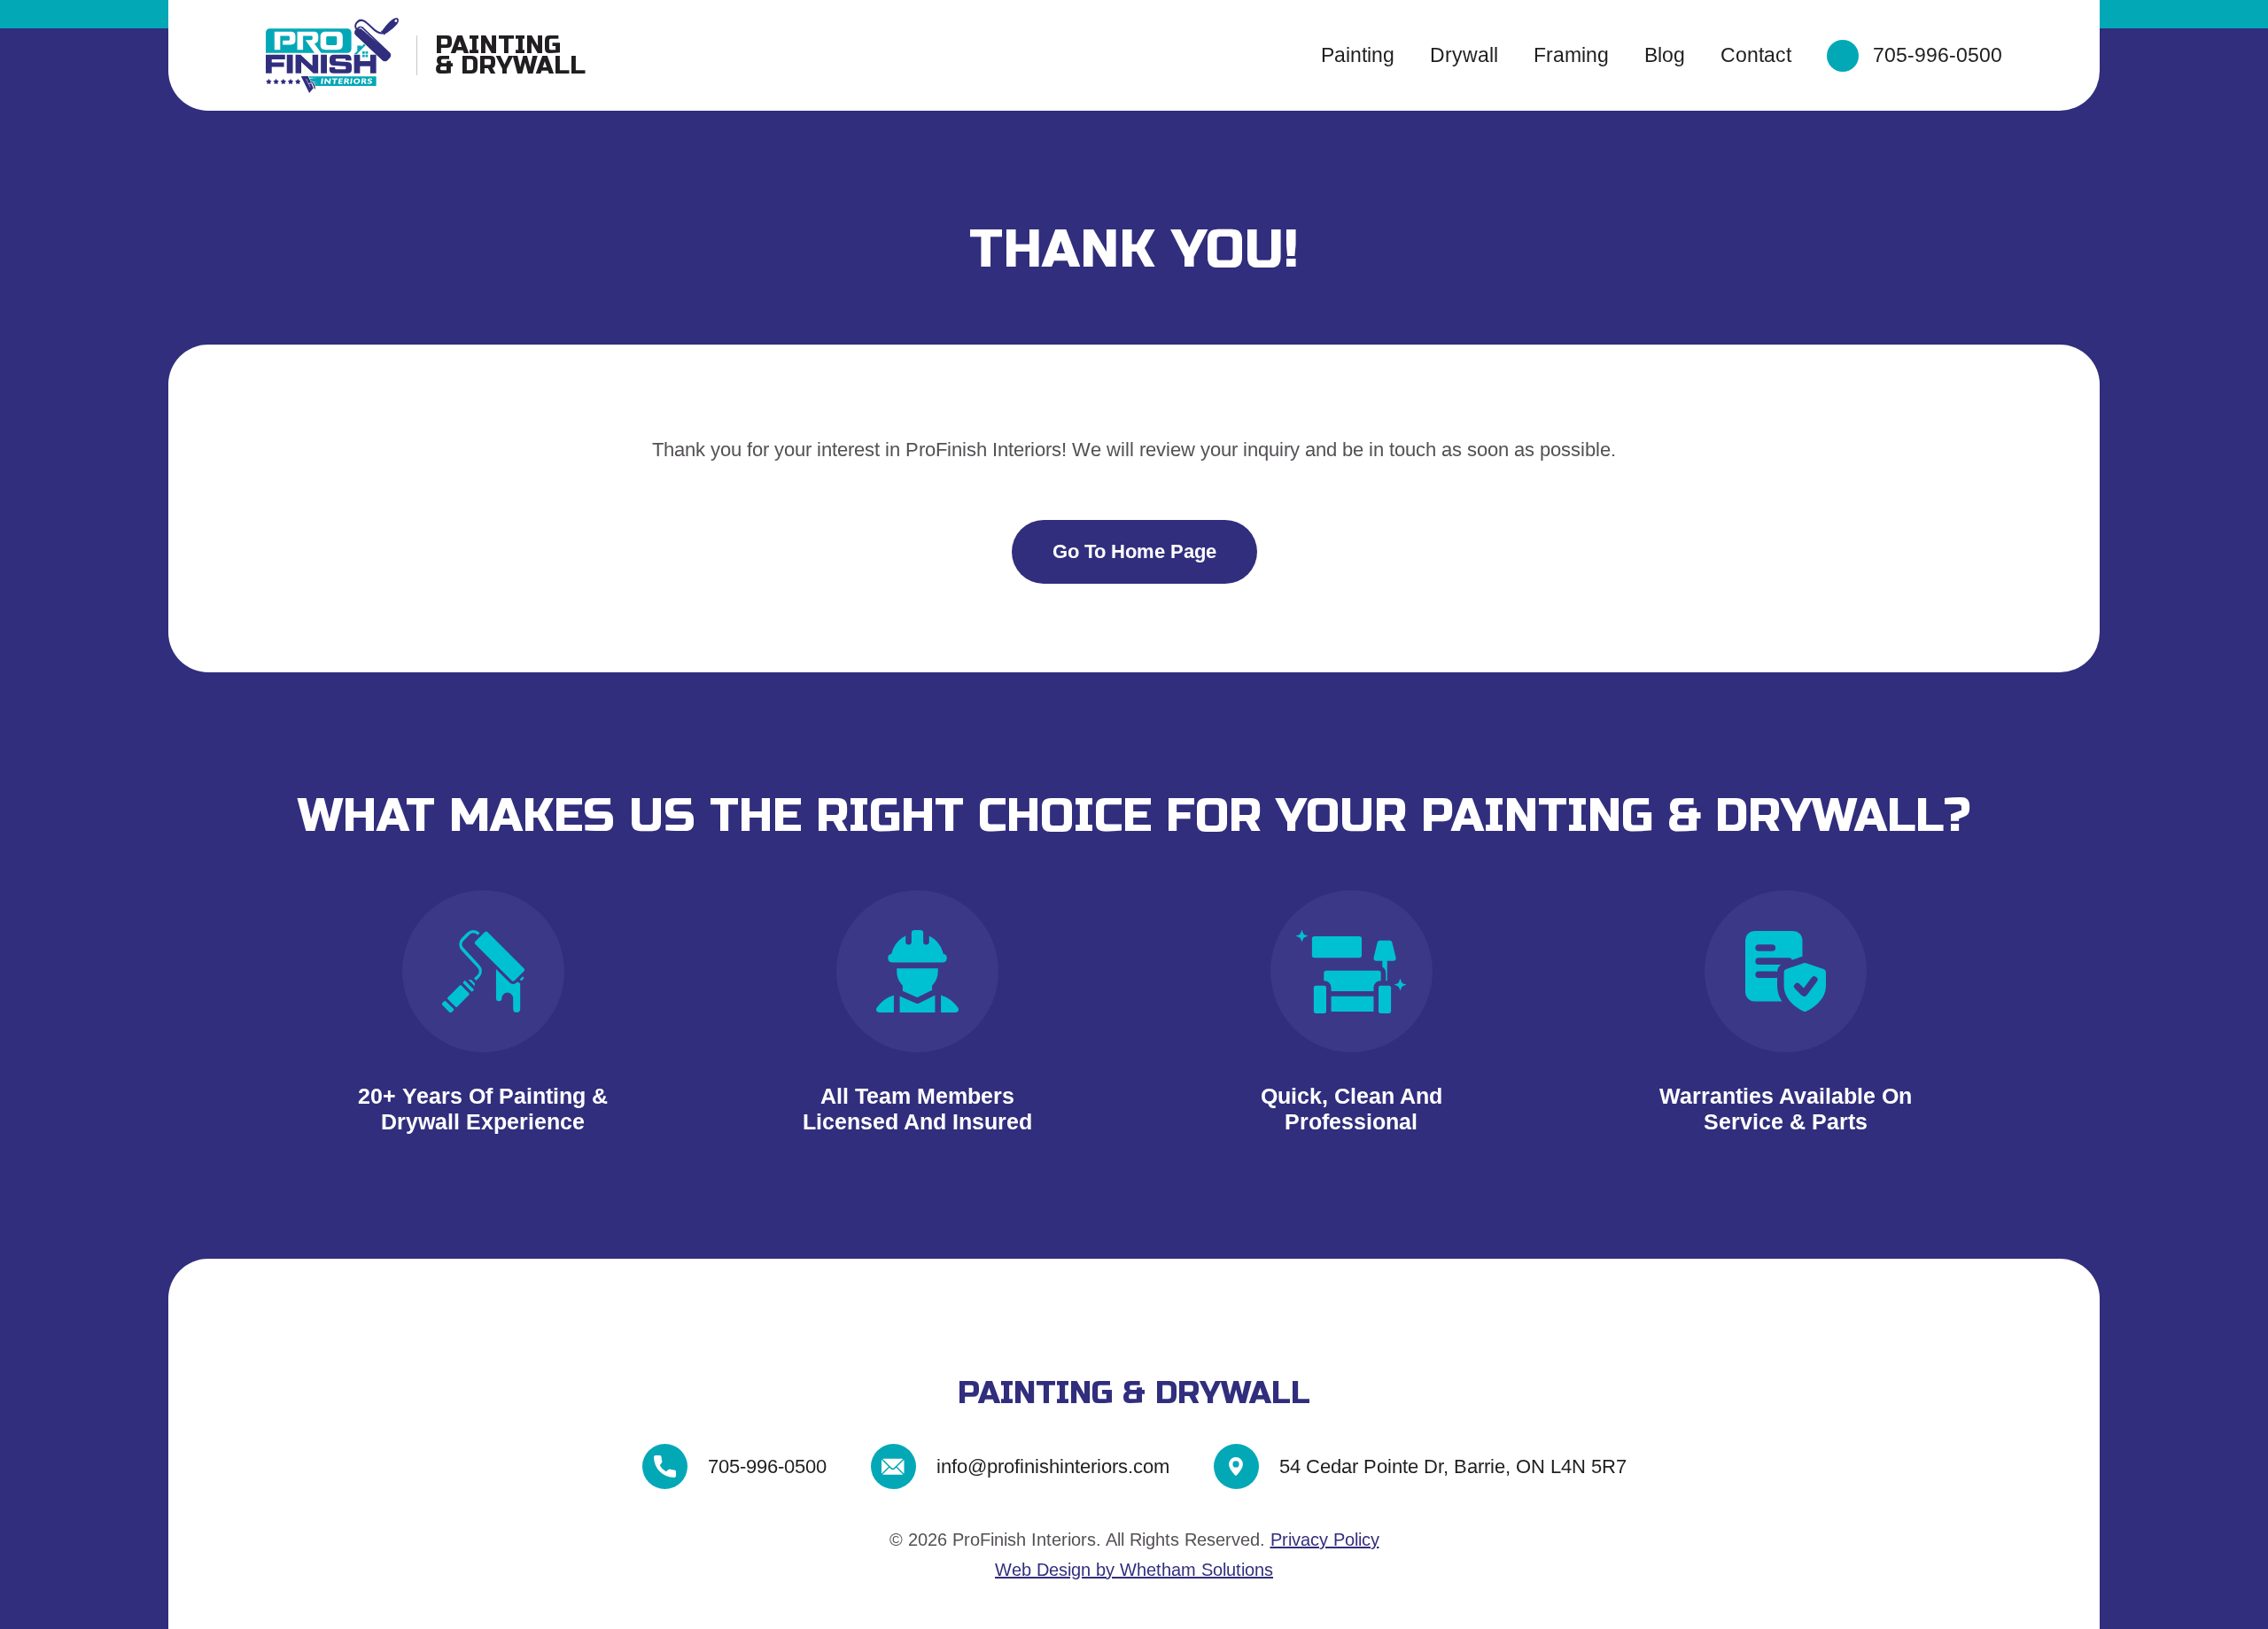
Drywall (1464, 55)
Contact (1756, 55)
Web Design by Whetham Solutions (1134, 1570)
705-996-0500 (1938, 55)
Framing (1571, 55)
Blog (1665, 55)
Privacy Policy (1325, 1540)
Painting (1358, 55)
